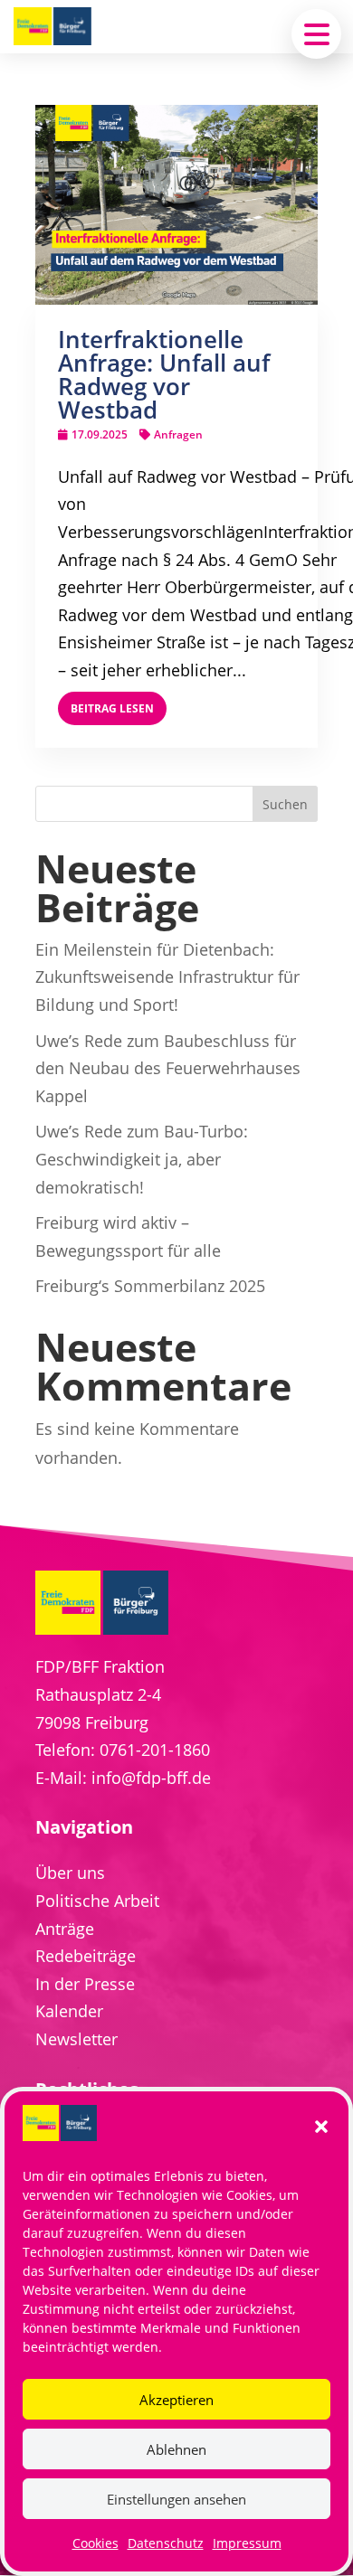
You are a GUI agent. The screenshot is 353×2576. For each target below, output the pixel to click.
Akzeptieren (176, 2400)
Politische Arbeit (97, 1901)
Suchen (285, 804)
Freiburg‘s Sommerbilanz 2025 (150, 1286)
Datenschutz (166, 2543)
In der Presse (85, 1984)
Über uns (70, 1873)
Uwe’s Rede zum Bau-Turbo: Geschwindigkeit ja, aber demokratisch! (142, 1159)
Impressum (247, 2543)
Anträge (65, 1929)
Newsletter (76, 2039)
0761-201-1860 (155, 1750)
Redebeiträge (86, 1956)
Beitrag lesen (112, 708)
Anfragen (178, 434)
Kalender (69, 2011)
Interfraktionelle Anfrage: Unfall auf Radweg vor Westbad (164, 374)
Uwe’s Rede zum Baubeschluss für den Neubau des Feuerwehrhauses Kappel (168, 1068)
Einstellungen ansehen (176, 2499)
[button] (321, 2127)
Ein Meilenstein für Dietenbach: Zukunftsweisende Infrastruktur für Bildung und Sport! (167, 977)
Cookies (95, 2543)
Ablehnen (176, 2449)
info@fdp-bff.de (151, 1778)
